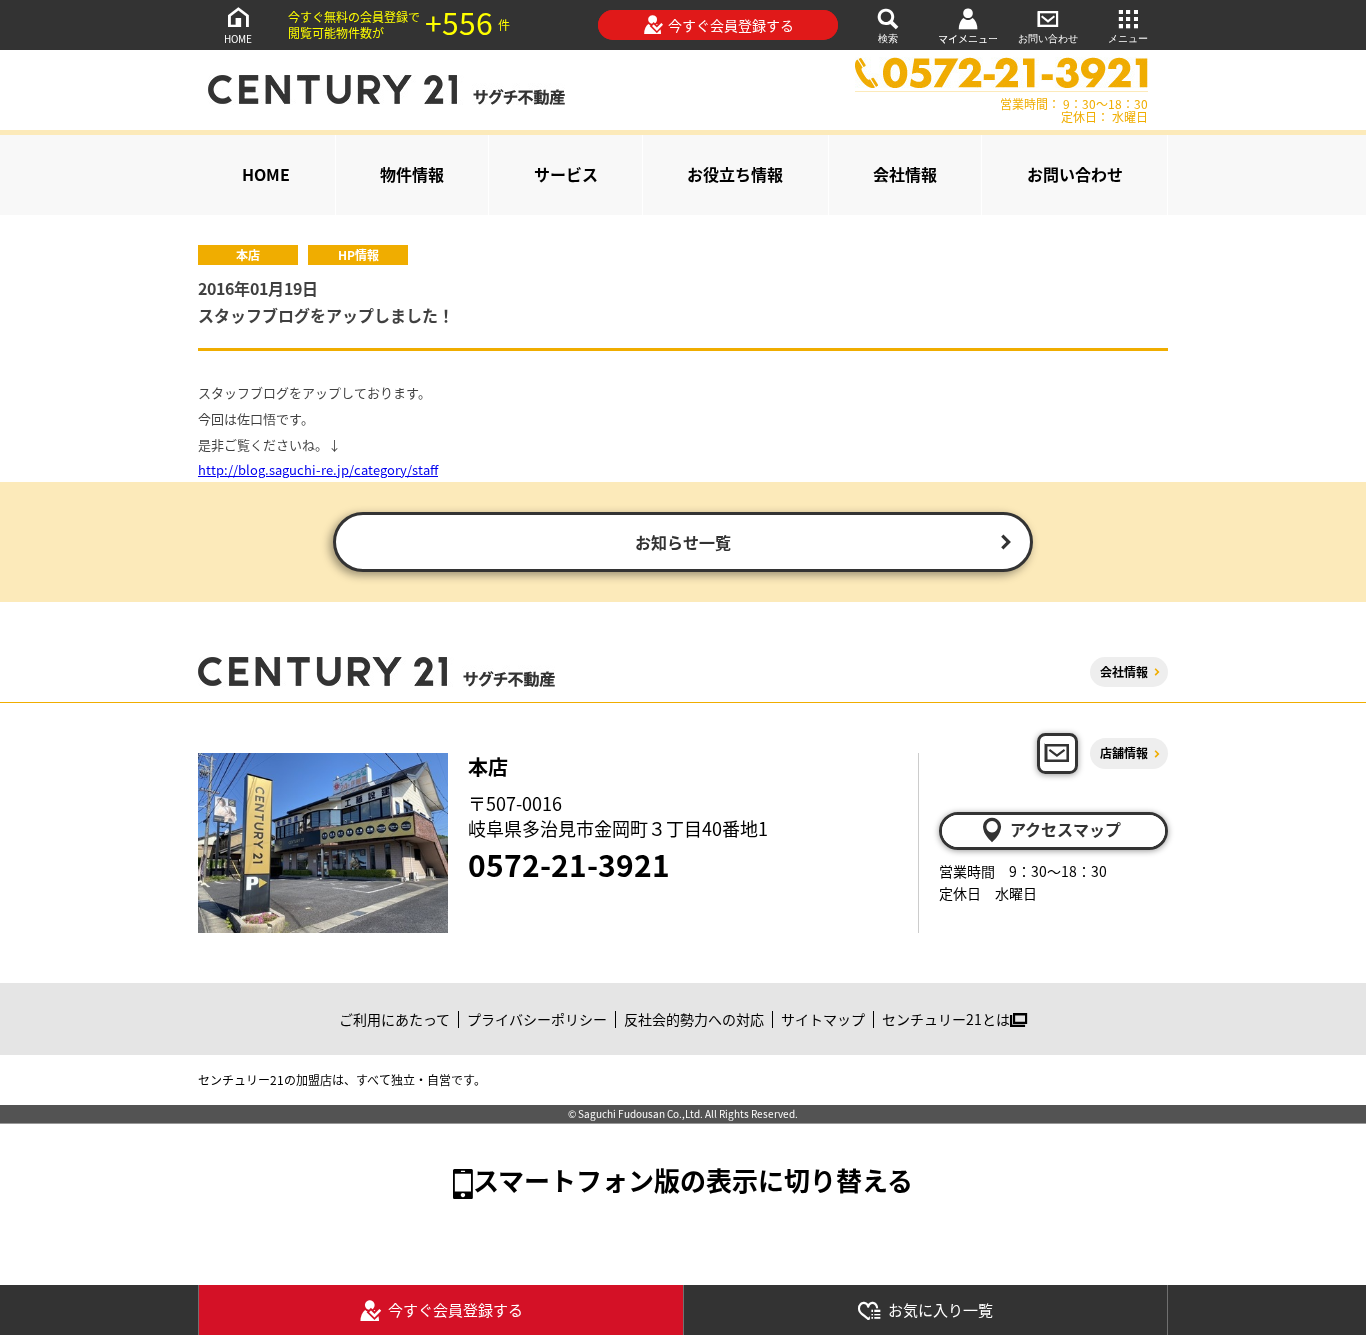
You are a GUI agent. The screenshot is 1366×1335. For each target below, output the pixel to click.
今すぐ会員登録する (731, 25)
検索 (888, 38)
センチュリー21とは (946, 1019)
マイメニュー (968, 38)
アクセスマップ (1065, 829)
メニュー (1128, 38)
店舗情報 (1124, 752)
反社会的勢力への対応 (694, 1019)
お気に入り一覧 (940, 1309)
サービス (566, 174)
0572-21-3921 (569, 864)
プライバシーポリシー (537, 1019)
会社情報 (905, 174)
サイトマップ (823, 1019)
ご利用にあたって (394, 1019)
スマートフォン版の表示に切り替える (693, 1179)
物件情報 (412, 174)
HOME (238, 38)
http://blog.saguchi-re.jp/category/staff (318, 469)
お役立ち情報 (735, 174)
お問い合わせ (1048, 38)
